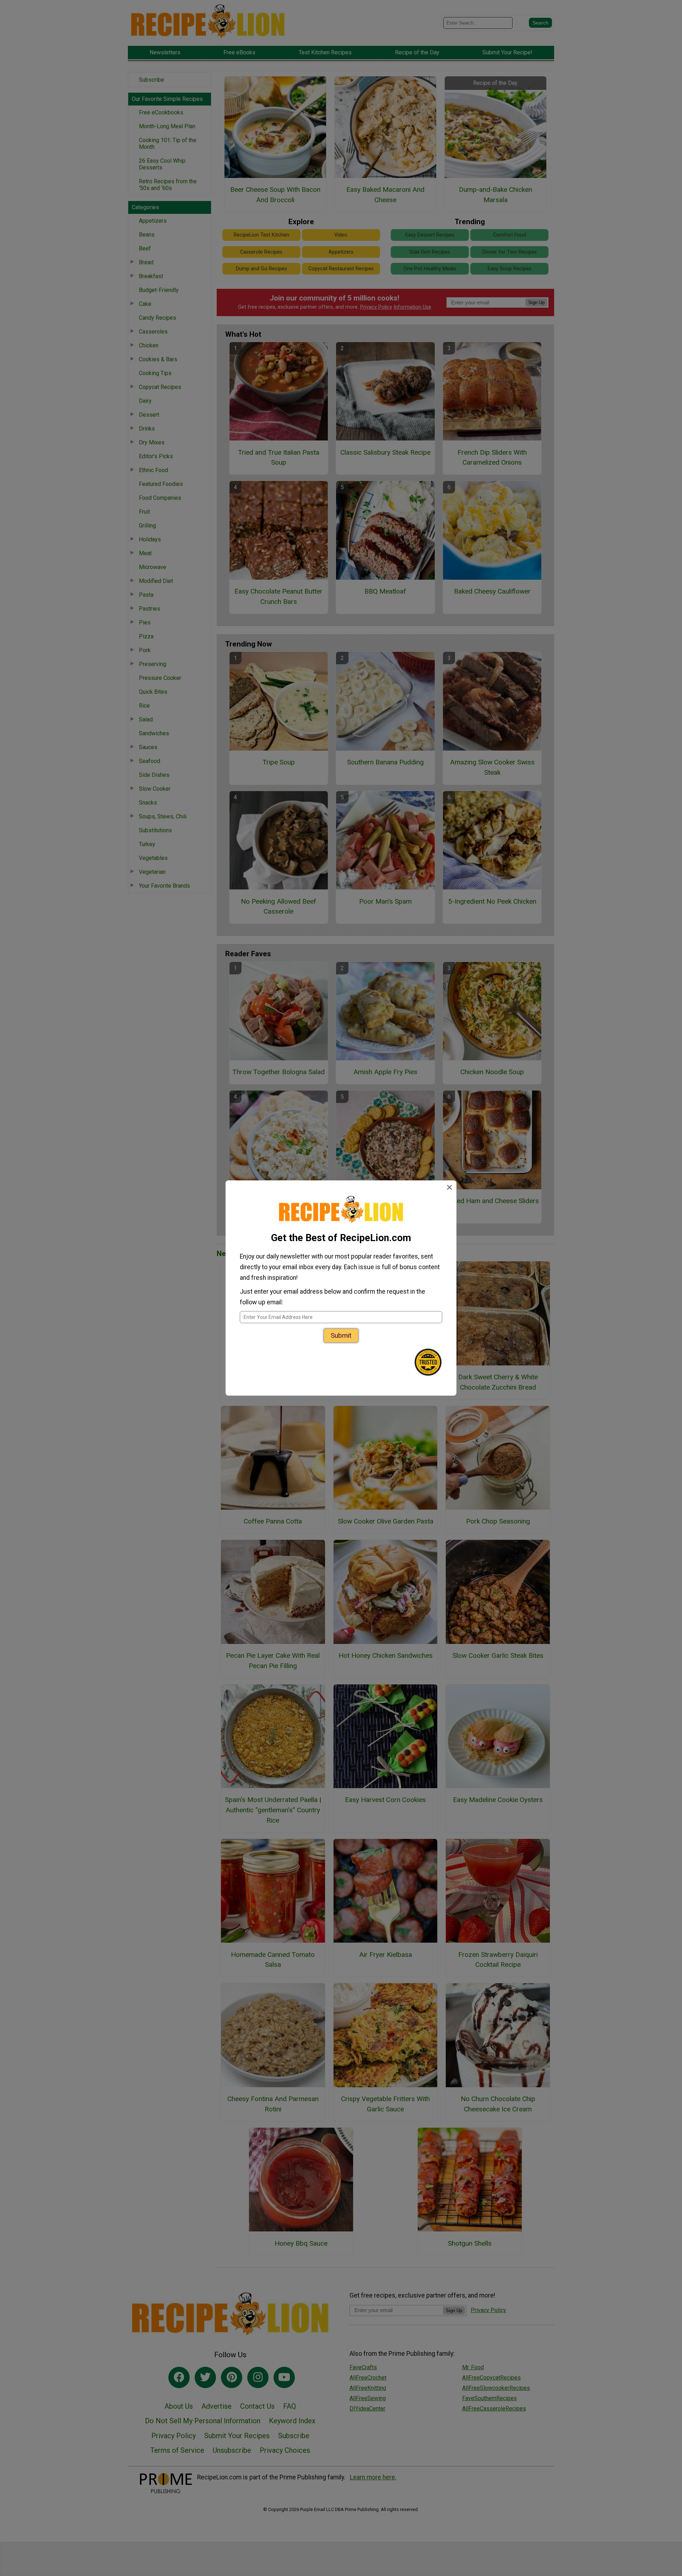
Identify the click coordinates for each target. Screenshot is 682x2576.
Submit (341, 1335)
